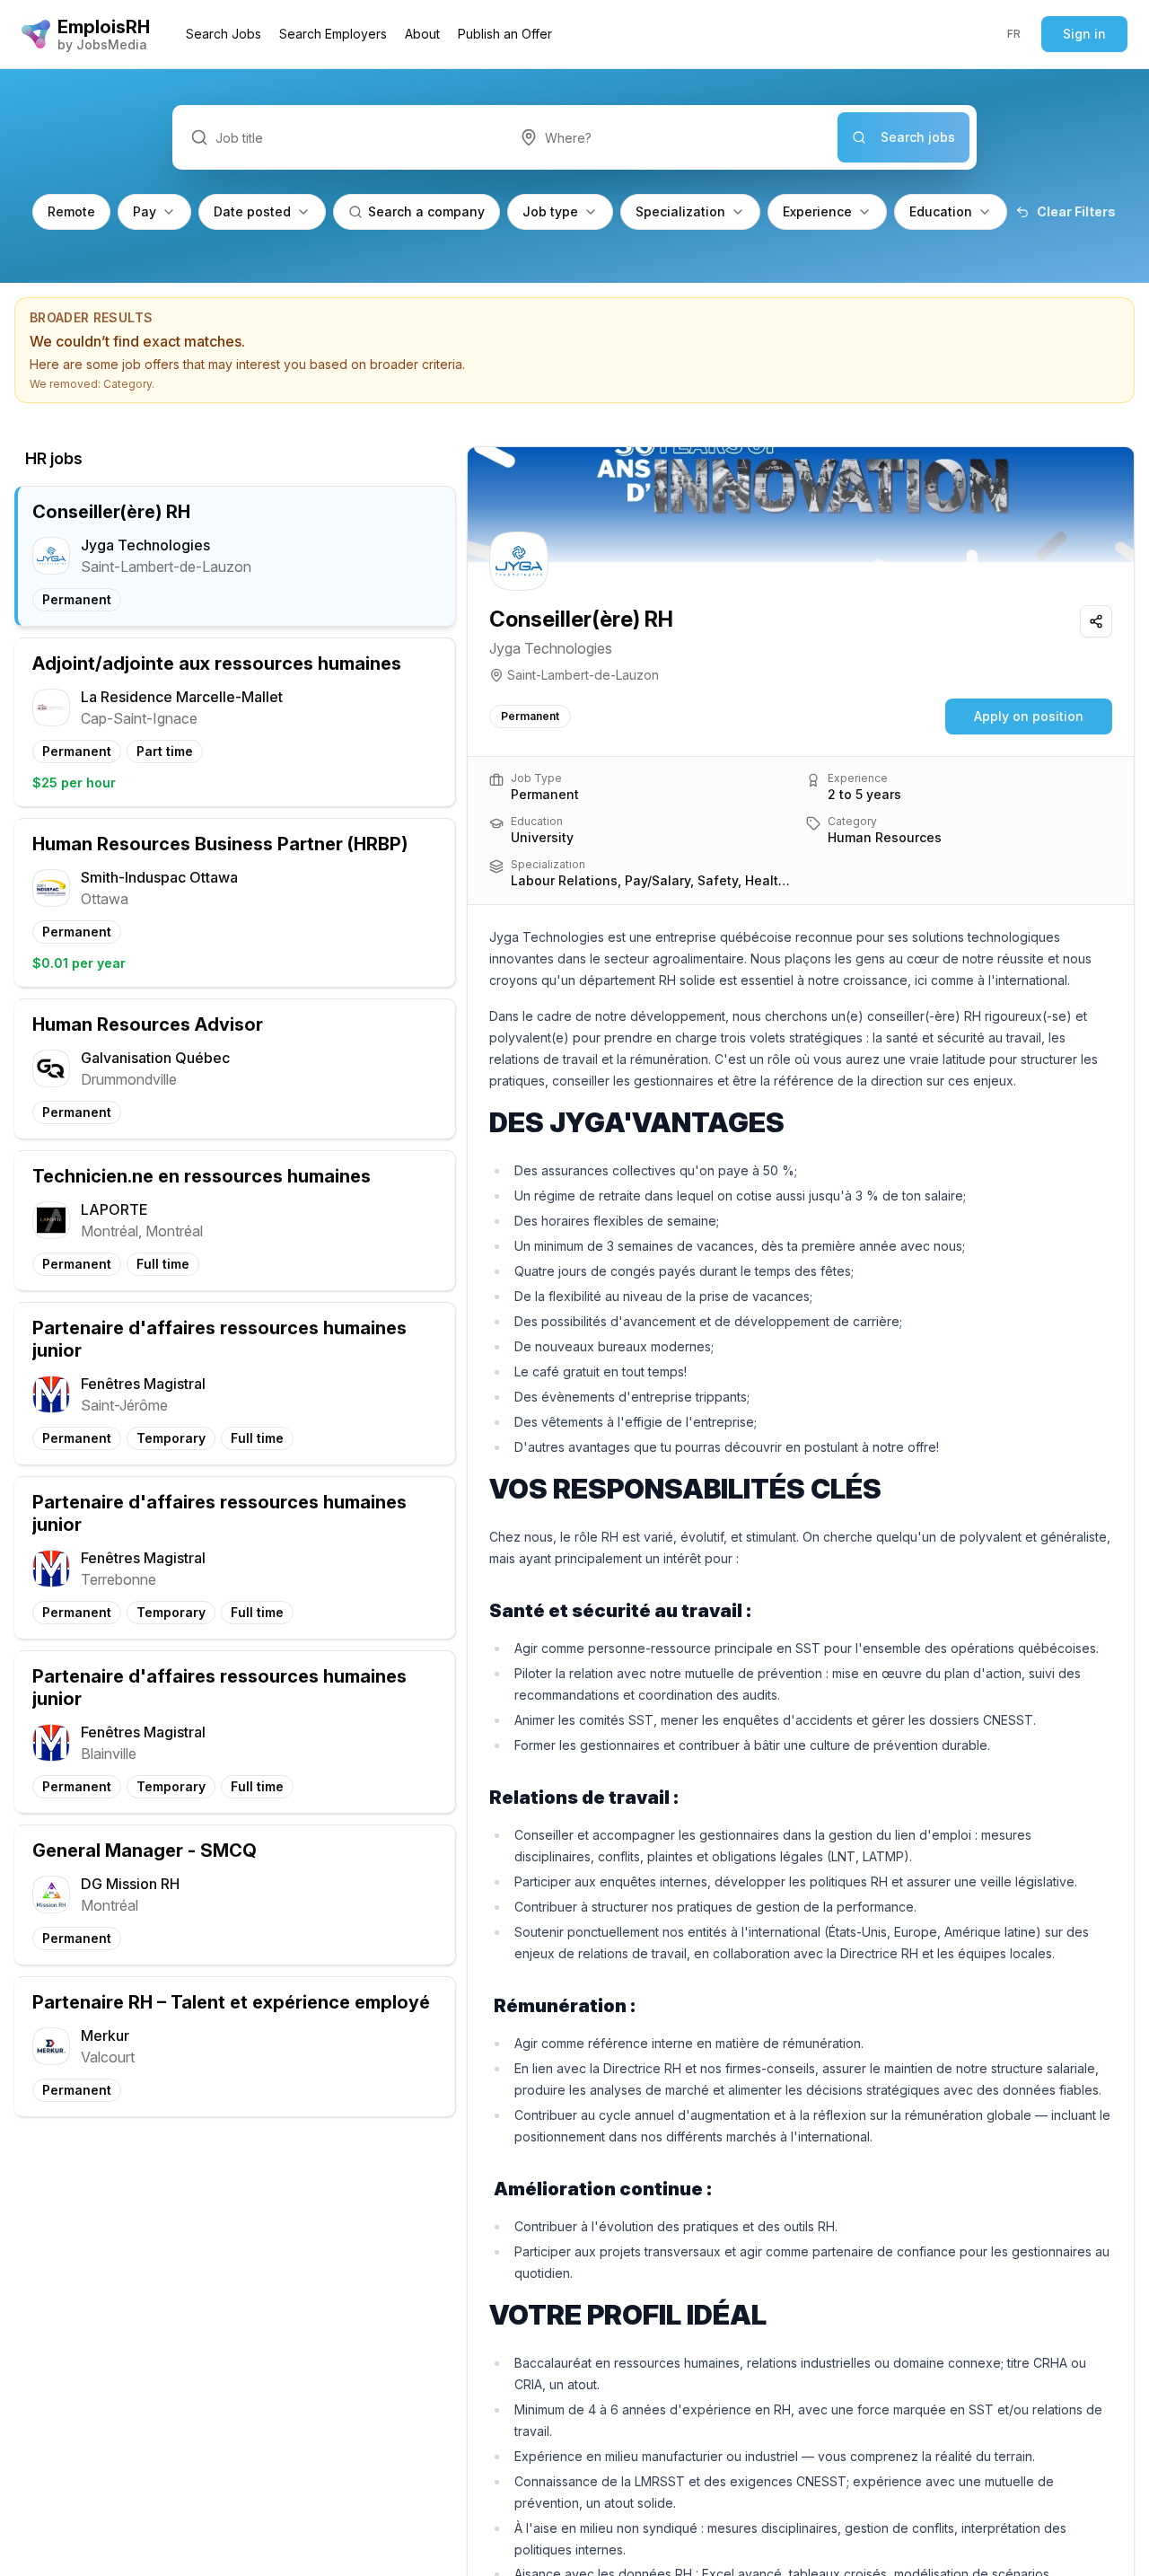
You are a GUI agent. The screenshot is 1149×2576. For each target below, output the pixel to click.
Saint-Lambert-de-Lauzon (583, 675)
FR (1014, 34)
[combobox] (670, 137)
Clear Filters (1076, 211)
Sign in (1084, 34)
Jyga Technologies (551, 648)
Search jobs (918, 137)
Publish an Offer (505, 34)
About (422, 34)
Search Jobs (224, 34)
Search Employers (333, 34)
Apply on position (1029, 716)
